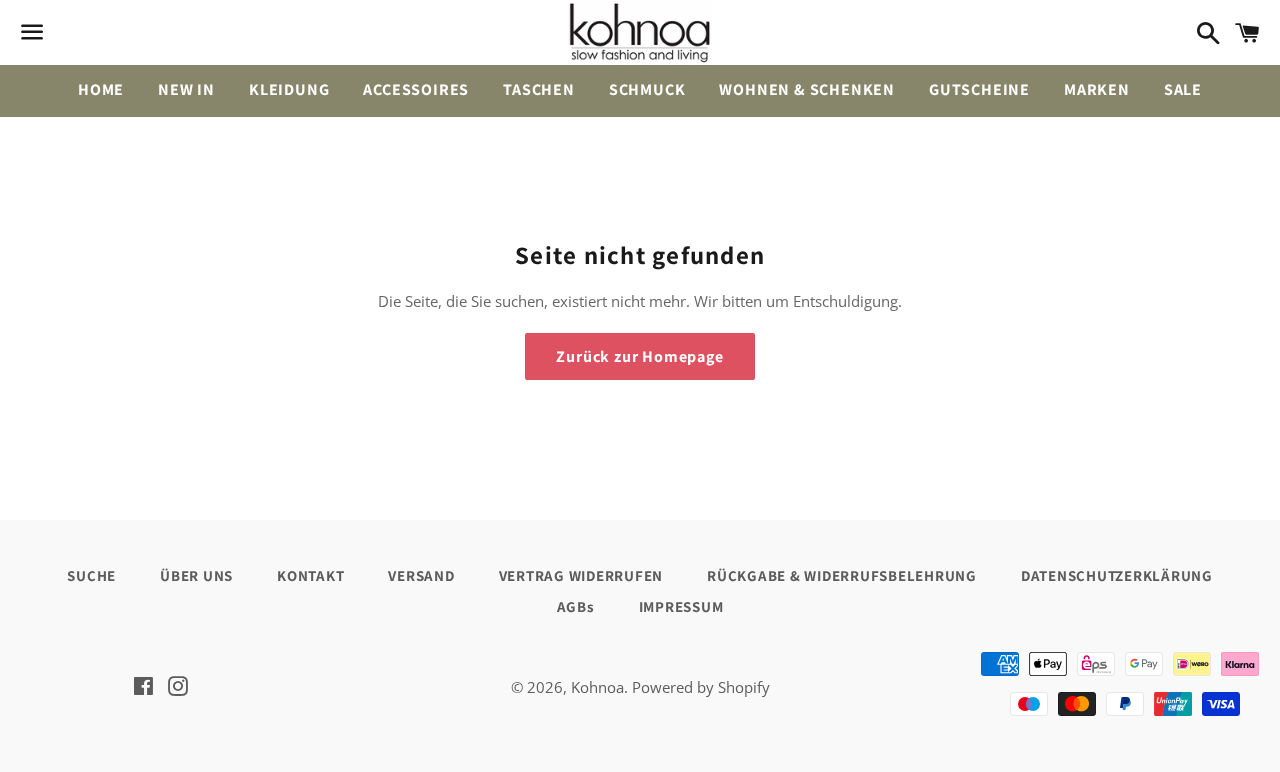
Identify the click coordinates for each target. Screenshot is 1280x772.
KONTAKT (310, 575)
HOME (101, 89)
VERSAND (421, 575)
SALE (1183, 89)
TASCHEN (539, 89)
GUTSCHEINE (979, 89)
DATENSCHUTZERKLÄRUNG (1117, 575)
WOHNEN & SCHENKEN (807, 89)
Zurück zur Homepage (639, 356)
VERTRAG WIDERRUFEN (581, 575)
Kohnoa (597, 687)
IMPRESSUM (681, 606)
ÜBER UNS (196, 575)
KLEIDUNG (289, 89)
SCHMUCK (647, 89)
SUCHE (91, 575)
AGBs (576, 606)
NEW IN (186, 89)
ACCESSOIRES (416, 89)
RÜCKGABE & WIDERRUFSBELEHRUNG (842, 575)
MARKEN (1097, 89)
